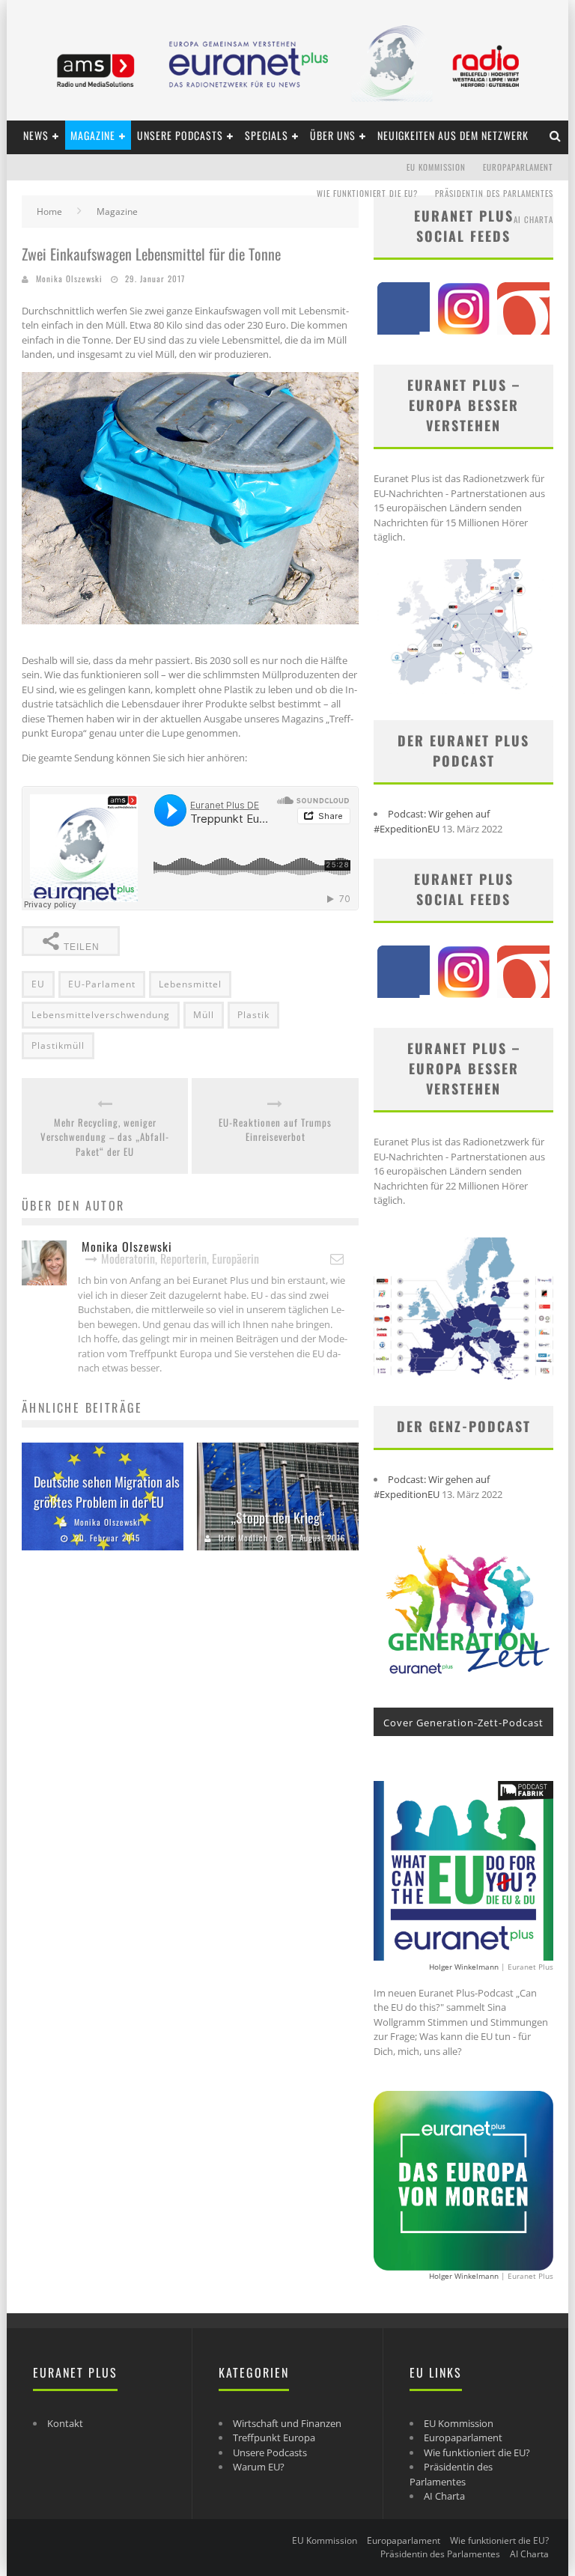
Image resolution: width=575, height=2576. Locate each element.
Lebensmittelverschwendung (101, 1015)
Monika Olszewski (69, 278)
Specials (267, 135)
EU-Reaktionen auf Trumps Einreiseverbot (275, 1130)
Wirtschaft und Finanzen (287, 2423)
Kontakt (65, 2423)
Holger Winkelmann (464, 1967)
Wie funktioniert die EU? (367, 193)
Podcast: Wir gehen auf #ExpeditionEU (432, 821)
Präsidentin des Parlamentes (494, 193)
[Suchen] (556, 135)
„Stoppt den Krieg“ (278, 1517)
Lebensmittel (190, 984)
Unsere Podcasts (180, 135)
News (36, 135)
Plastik (253, 1015)
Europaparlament (518, 167)
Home (49, 211)
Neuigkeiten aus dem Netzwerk (453, 135)
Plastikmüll (58, 1045)
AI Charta (533, 219)
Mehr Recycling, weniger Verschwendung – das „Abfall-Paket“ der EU (105, 1137)
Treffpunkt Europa (274, 2438)
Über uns (333, 135)
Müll (204, 1015)
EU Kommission (436, 167)
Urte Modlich (243, 1538)
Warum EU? (259, 2467)
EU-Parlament (102, 984)
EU (38, 984)
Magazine (93, 135)
